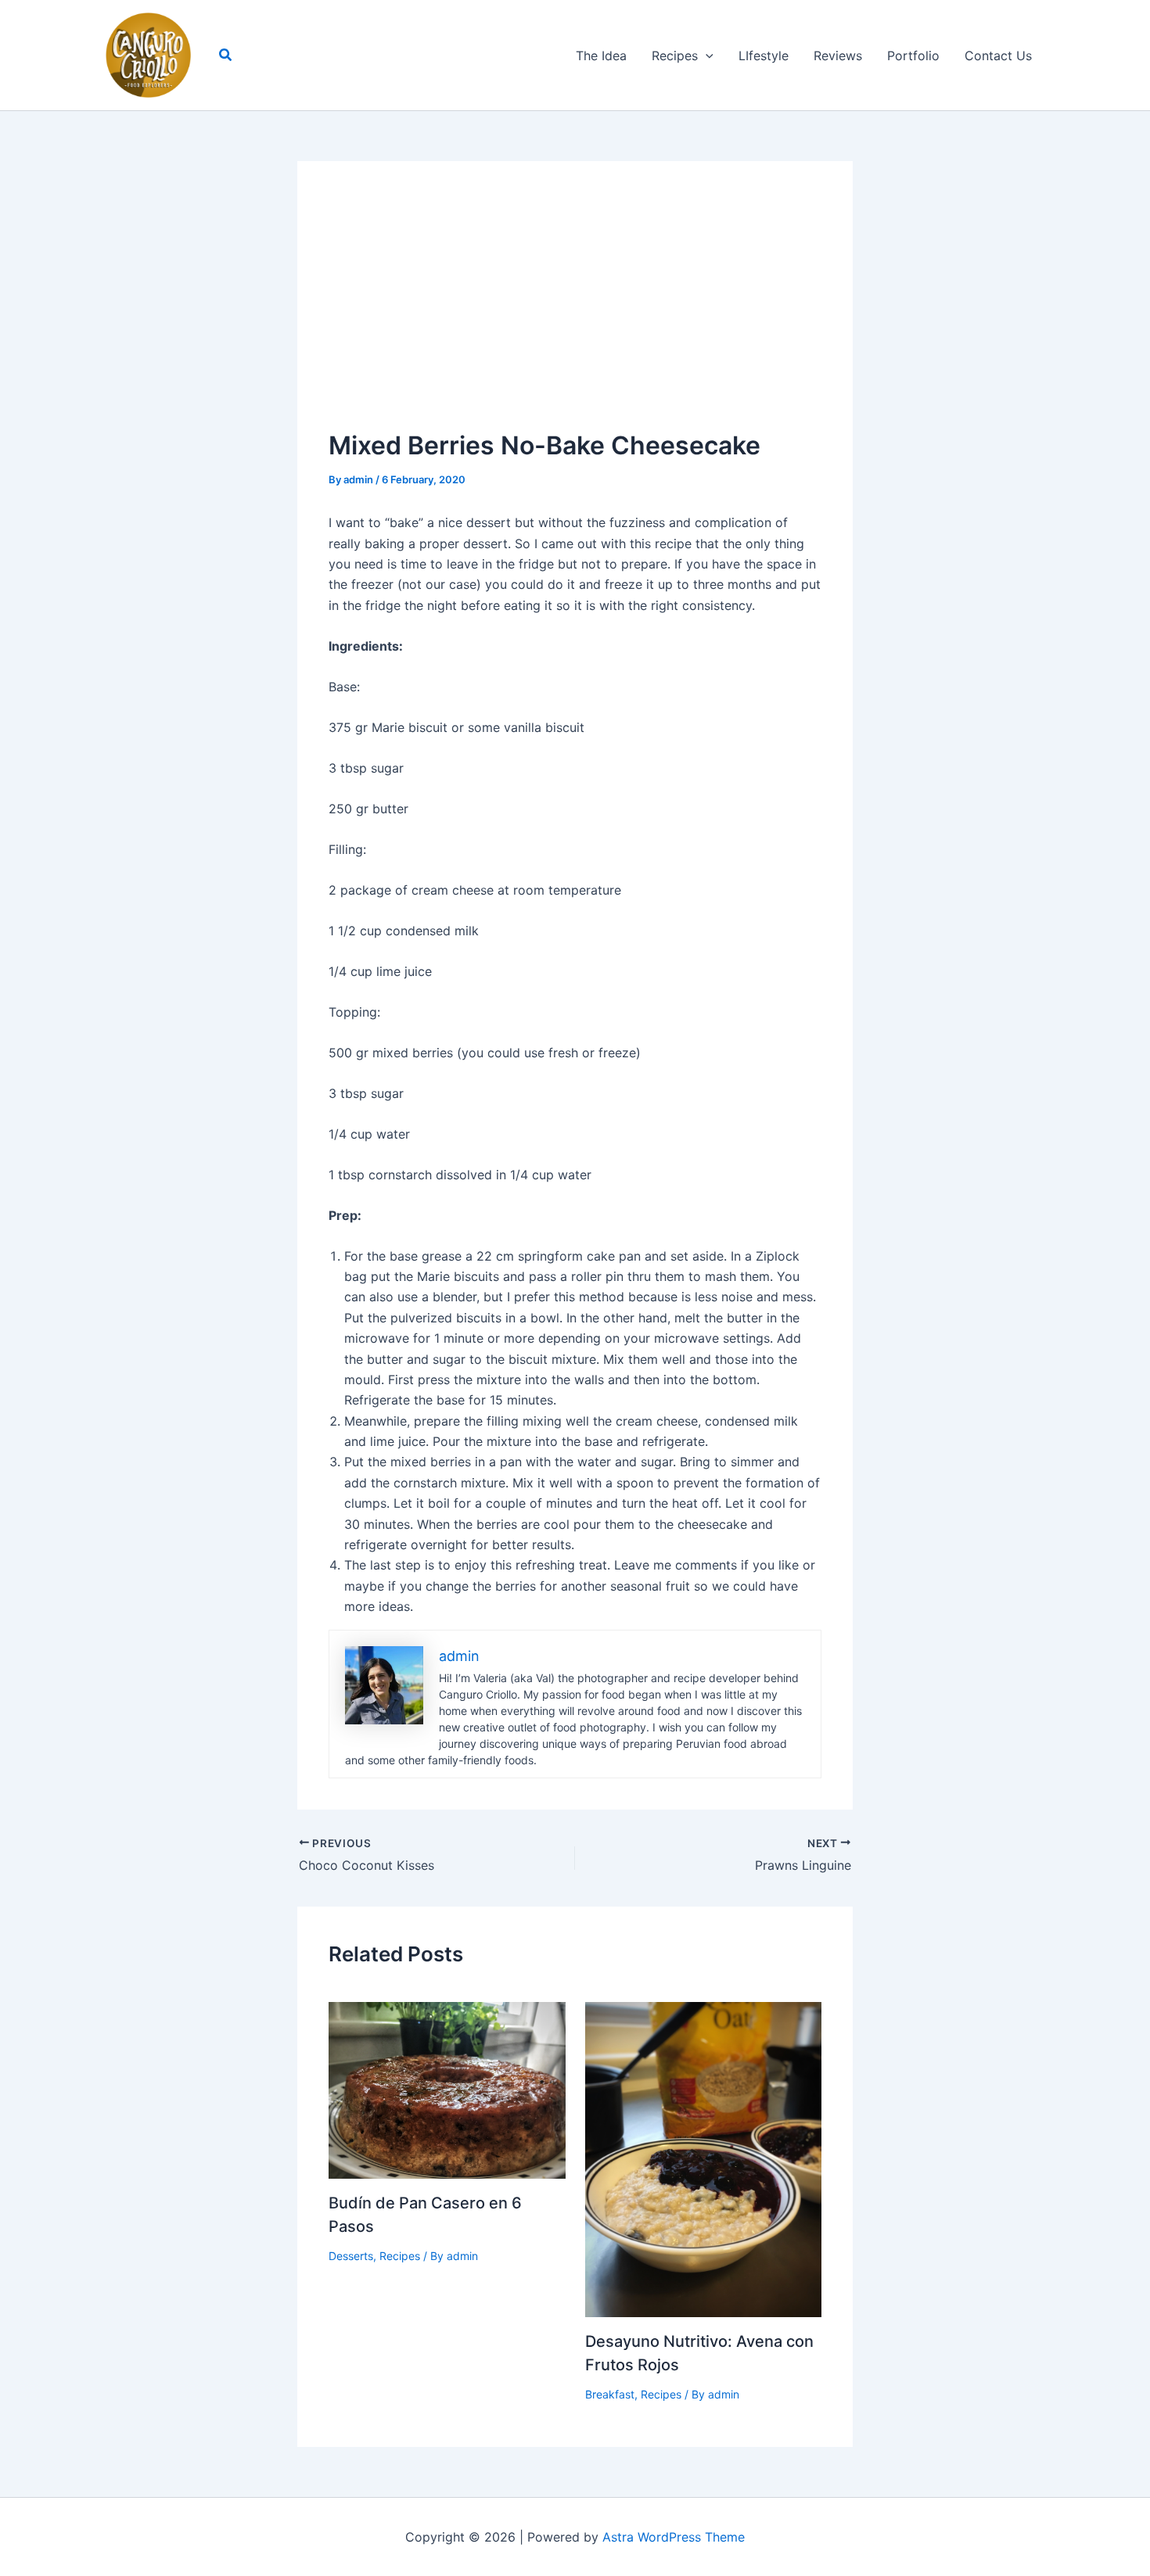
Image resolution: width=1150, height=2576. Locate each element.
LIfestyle (764, 56)
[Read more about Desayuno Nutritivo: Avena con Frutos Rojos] (704, 2158)
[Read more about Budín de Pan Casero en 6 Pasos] (447, 2089)
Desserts (351, 2256)
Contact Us (998, 56)
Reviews (838, 56)
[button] (226, 55)
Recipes (675, 56)
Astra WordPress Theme (674, 2537)
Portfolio (913, 56)
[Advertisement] (575, 310)
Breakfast (610, 2394)
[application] (706, 56)
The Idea (601, 56)
